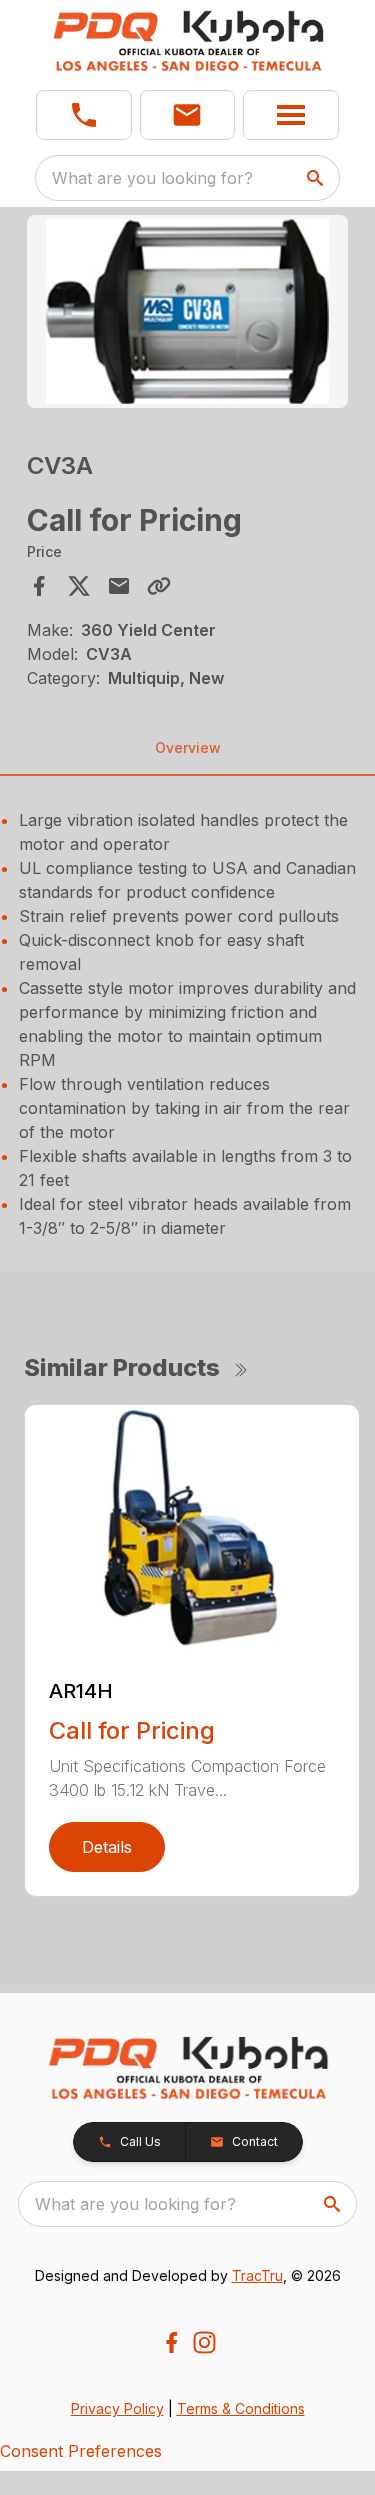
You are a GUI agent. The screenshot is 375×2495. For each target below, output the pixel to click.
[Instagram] (204, 2342)
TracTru (257, 2275)
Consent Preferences (81, 2451)
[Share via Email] (119, 586)
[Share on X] (79, 586)
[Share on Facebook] (39, 586)
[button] (84, 115)
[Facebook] (171, 2342)
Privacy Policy (117, 2408)
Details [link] (107, 1847)
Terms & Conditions (241, 2408)
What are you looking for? (152, 178)
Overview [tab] (188, 747)
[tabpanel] (188, 314)
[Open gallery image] (188, 311)
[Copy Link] (159, 586)
